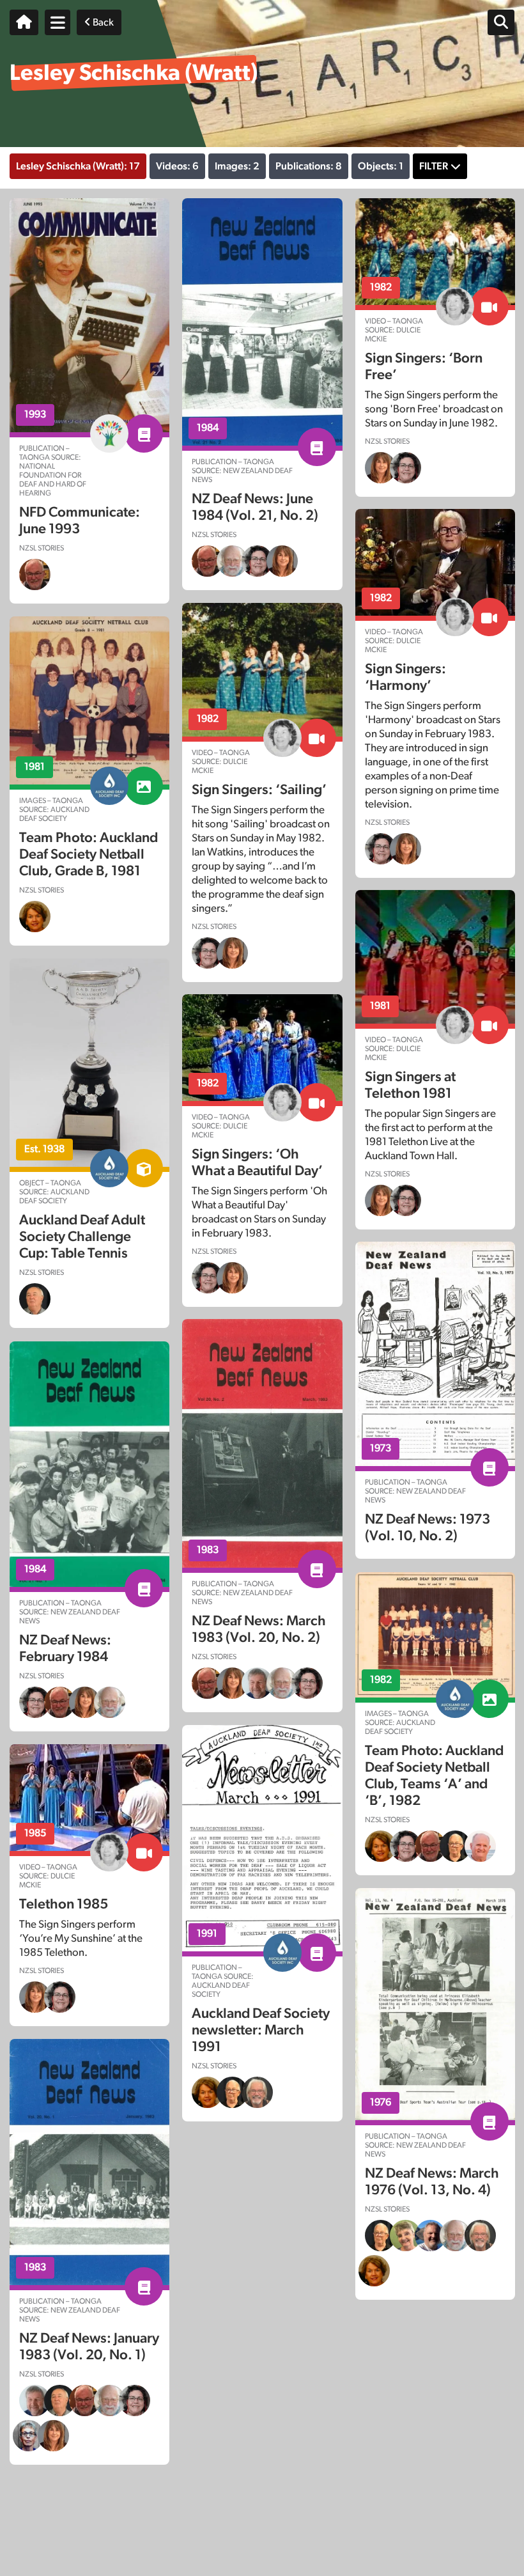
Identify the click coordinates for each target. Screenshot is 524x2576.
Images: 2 (237, 166)
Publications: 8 (309, 166)
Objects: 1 (381, 166)
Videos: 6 (177, 166)
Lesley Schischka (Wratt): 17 (78, 166)
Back (102, 22)
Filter (434, 166)
